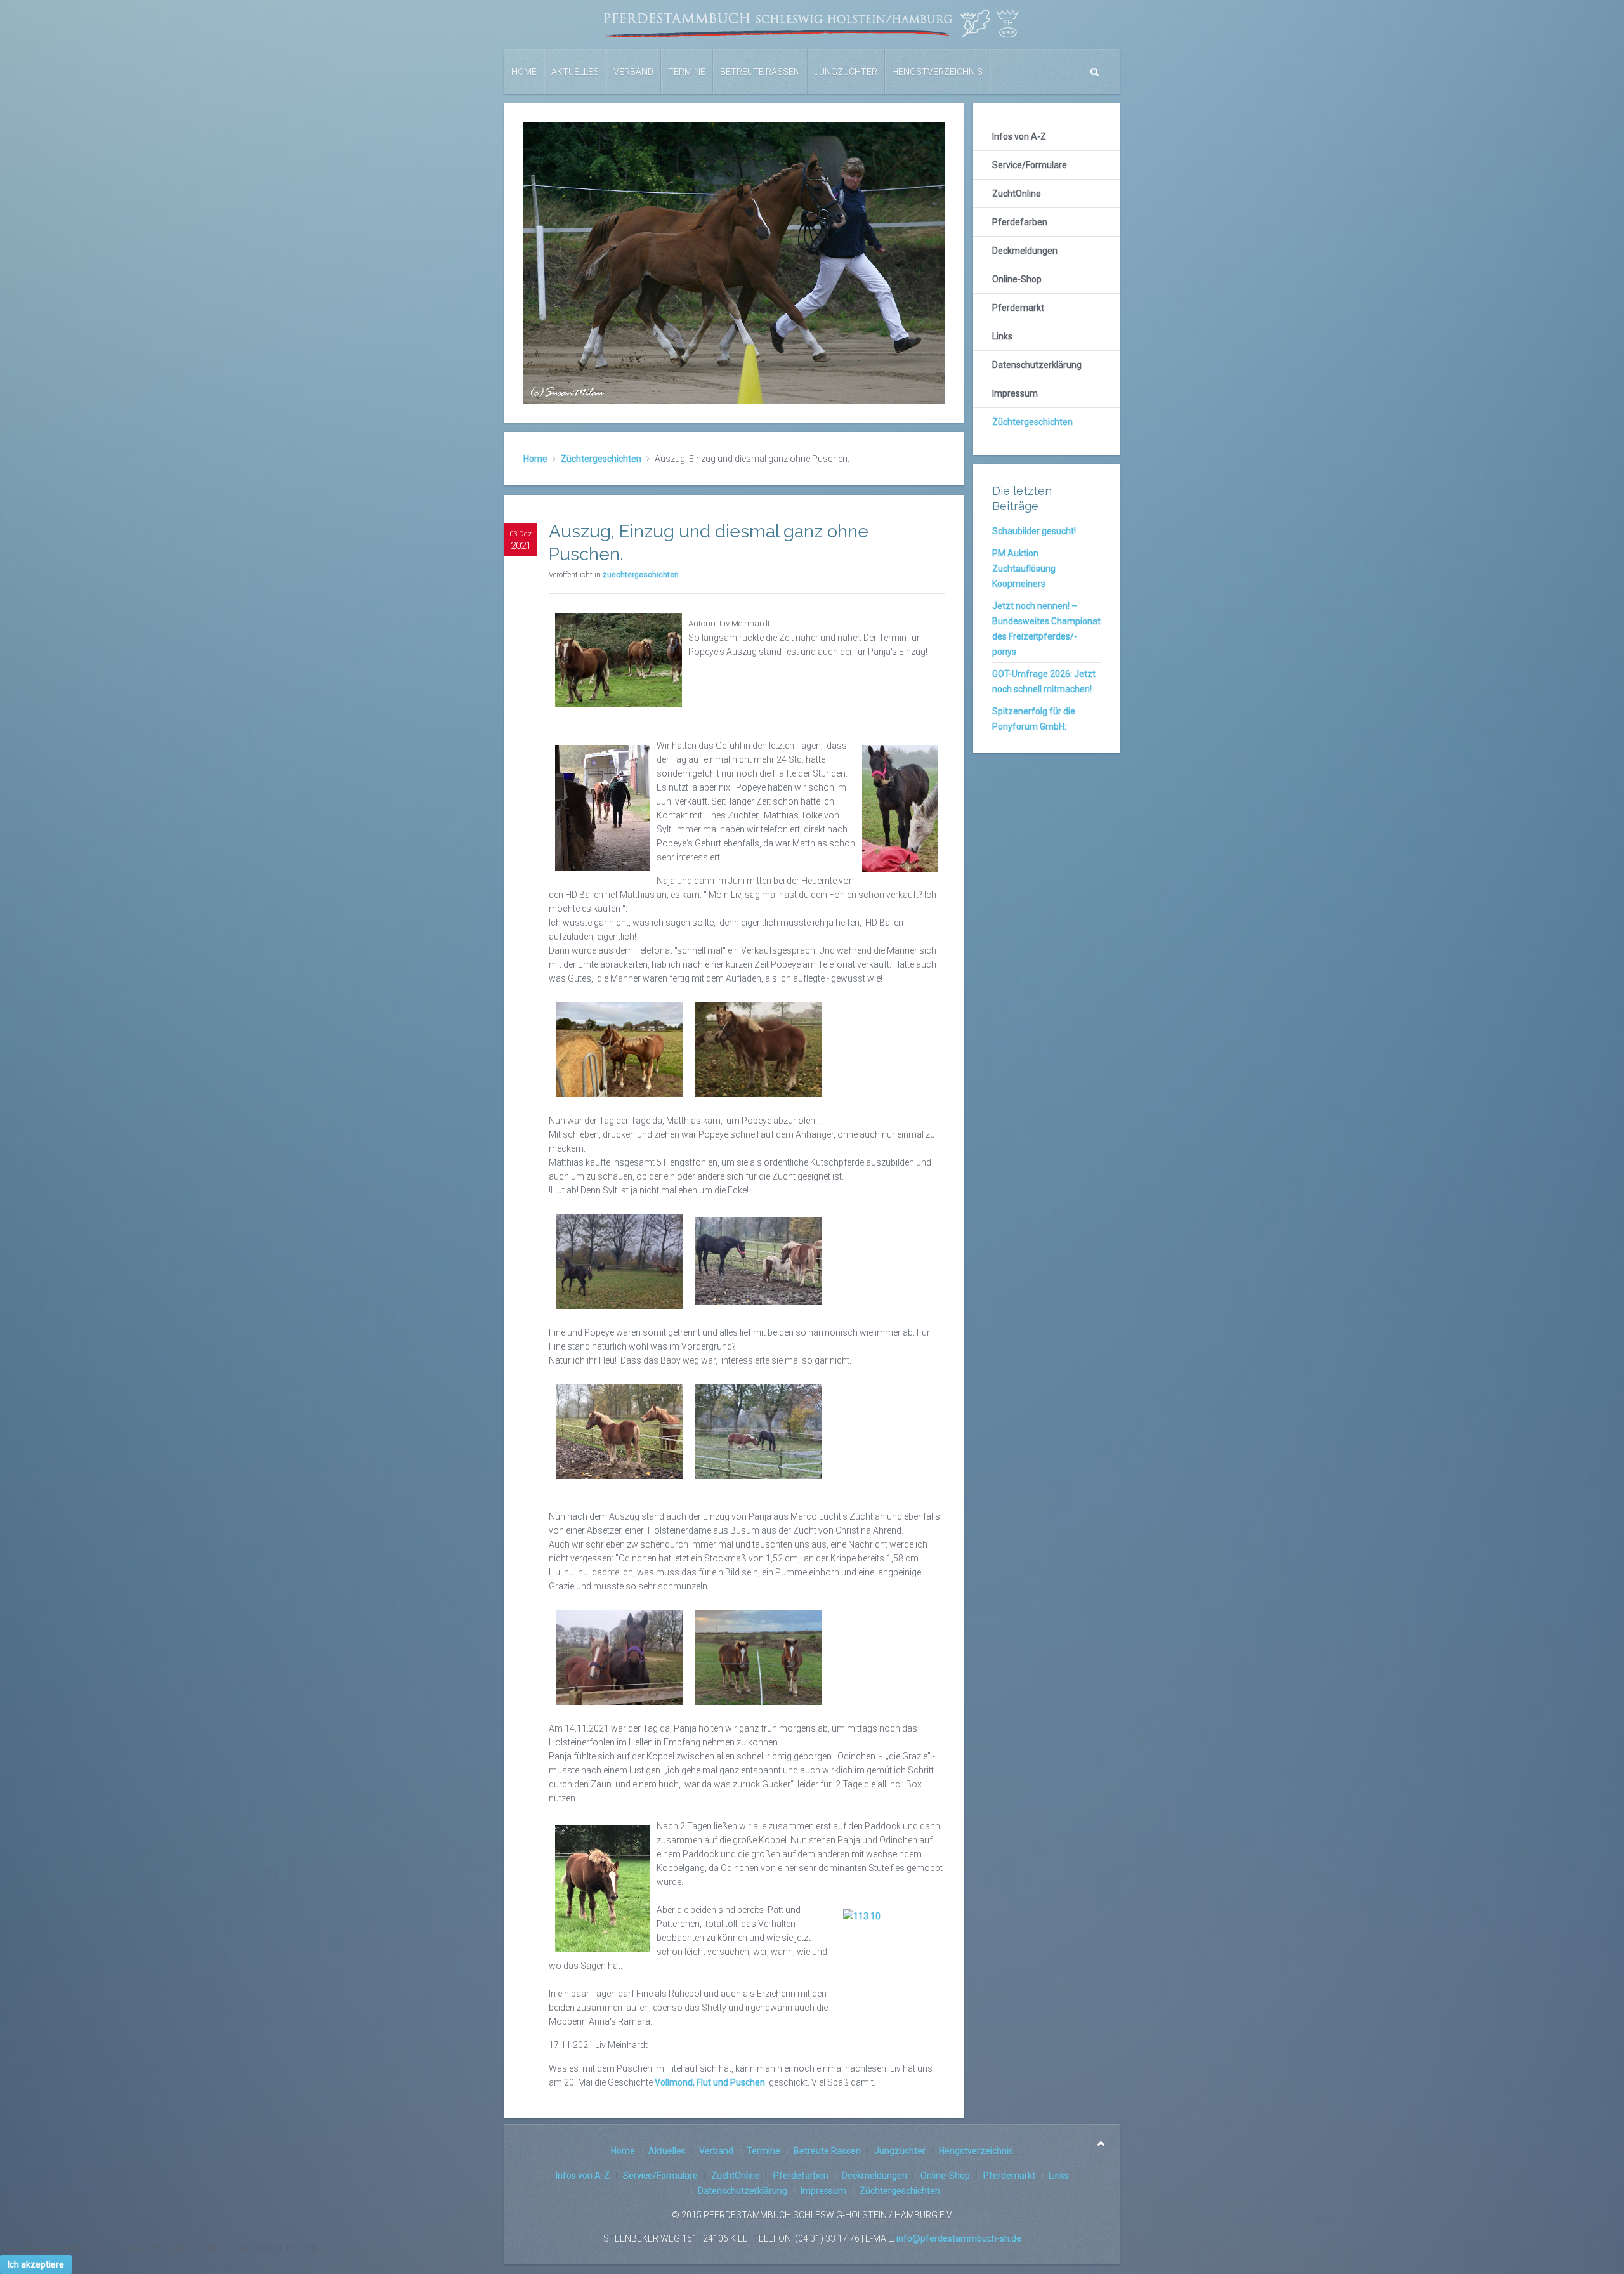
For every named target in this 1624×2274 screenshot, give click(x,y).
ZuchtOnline (1017, 194)
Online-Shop (1017, 279)
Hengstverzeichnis (937, 72)
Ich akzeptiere (36, 2264)
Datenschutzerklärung (1037, 365)
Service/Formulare (1030, 165)
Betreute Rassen (760, 72)
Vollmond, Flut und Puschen (710, 2082)
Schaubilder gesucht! (1034, 531)
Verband (633, 72)
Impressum (1015, 393)
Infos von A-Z (1019, 136)
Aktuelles (575, 72)
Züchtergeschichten (601, 459)
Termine (687, 72)
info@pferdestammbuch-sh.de (959, 2238)
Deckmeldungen (1025, 251)
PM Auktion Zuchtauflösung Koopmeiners (1024, 568)
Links (1002, 336)
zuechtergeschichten (641, 575)
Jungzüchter (846, 72)
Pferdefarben (1020, 222)
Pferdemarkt (1018, 308)
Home (524, 72)
